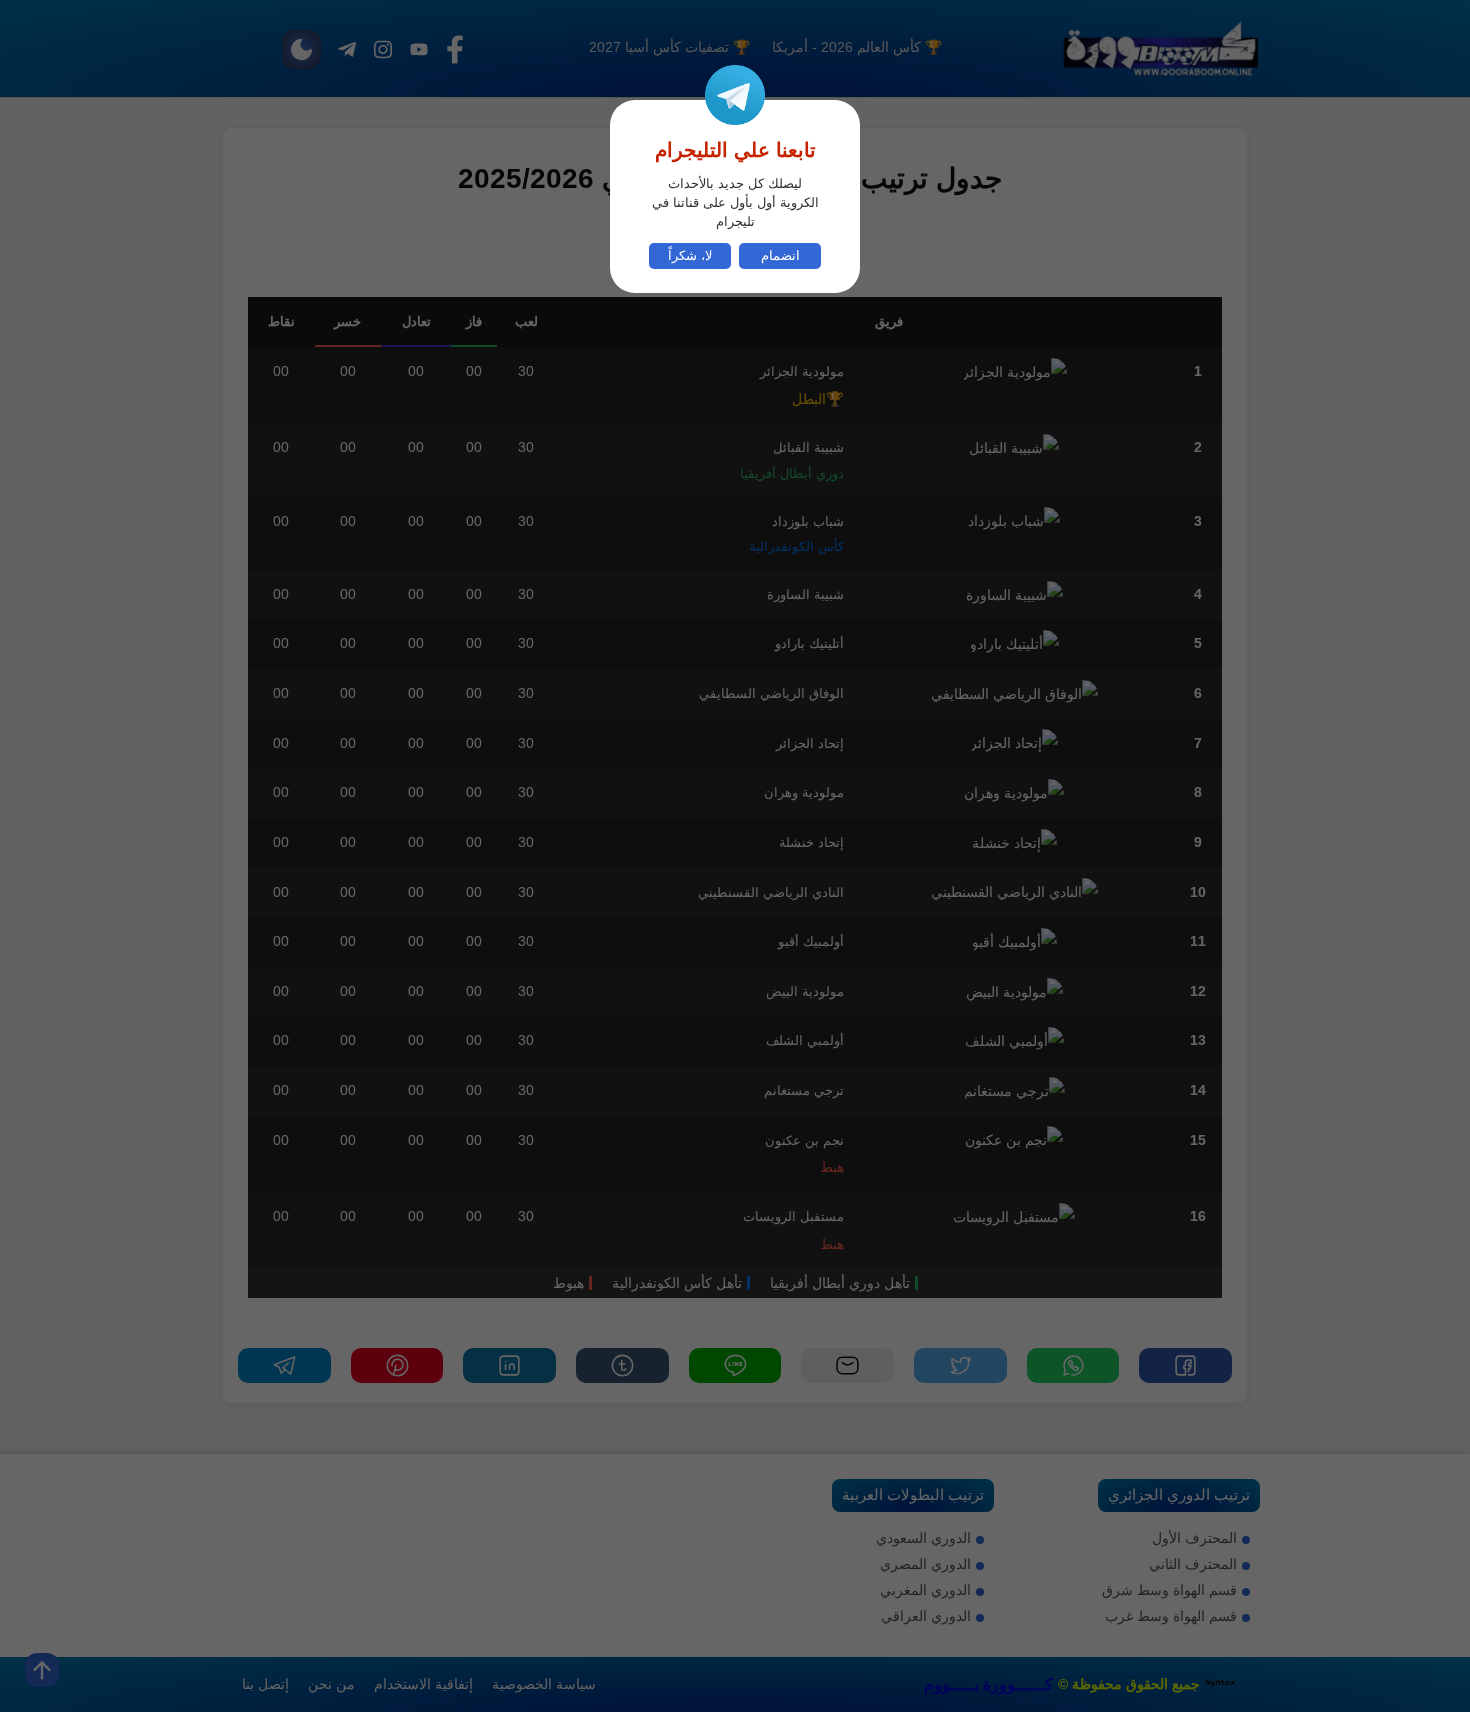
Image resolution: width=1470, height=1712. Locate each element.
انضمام (780, 256)
